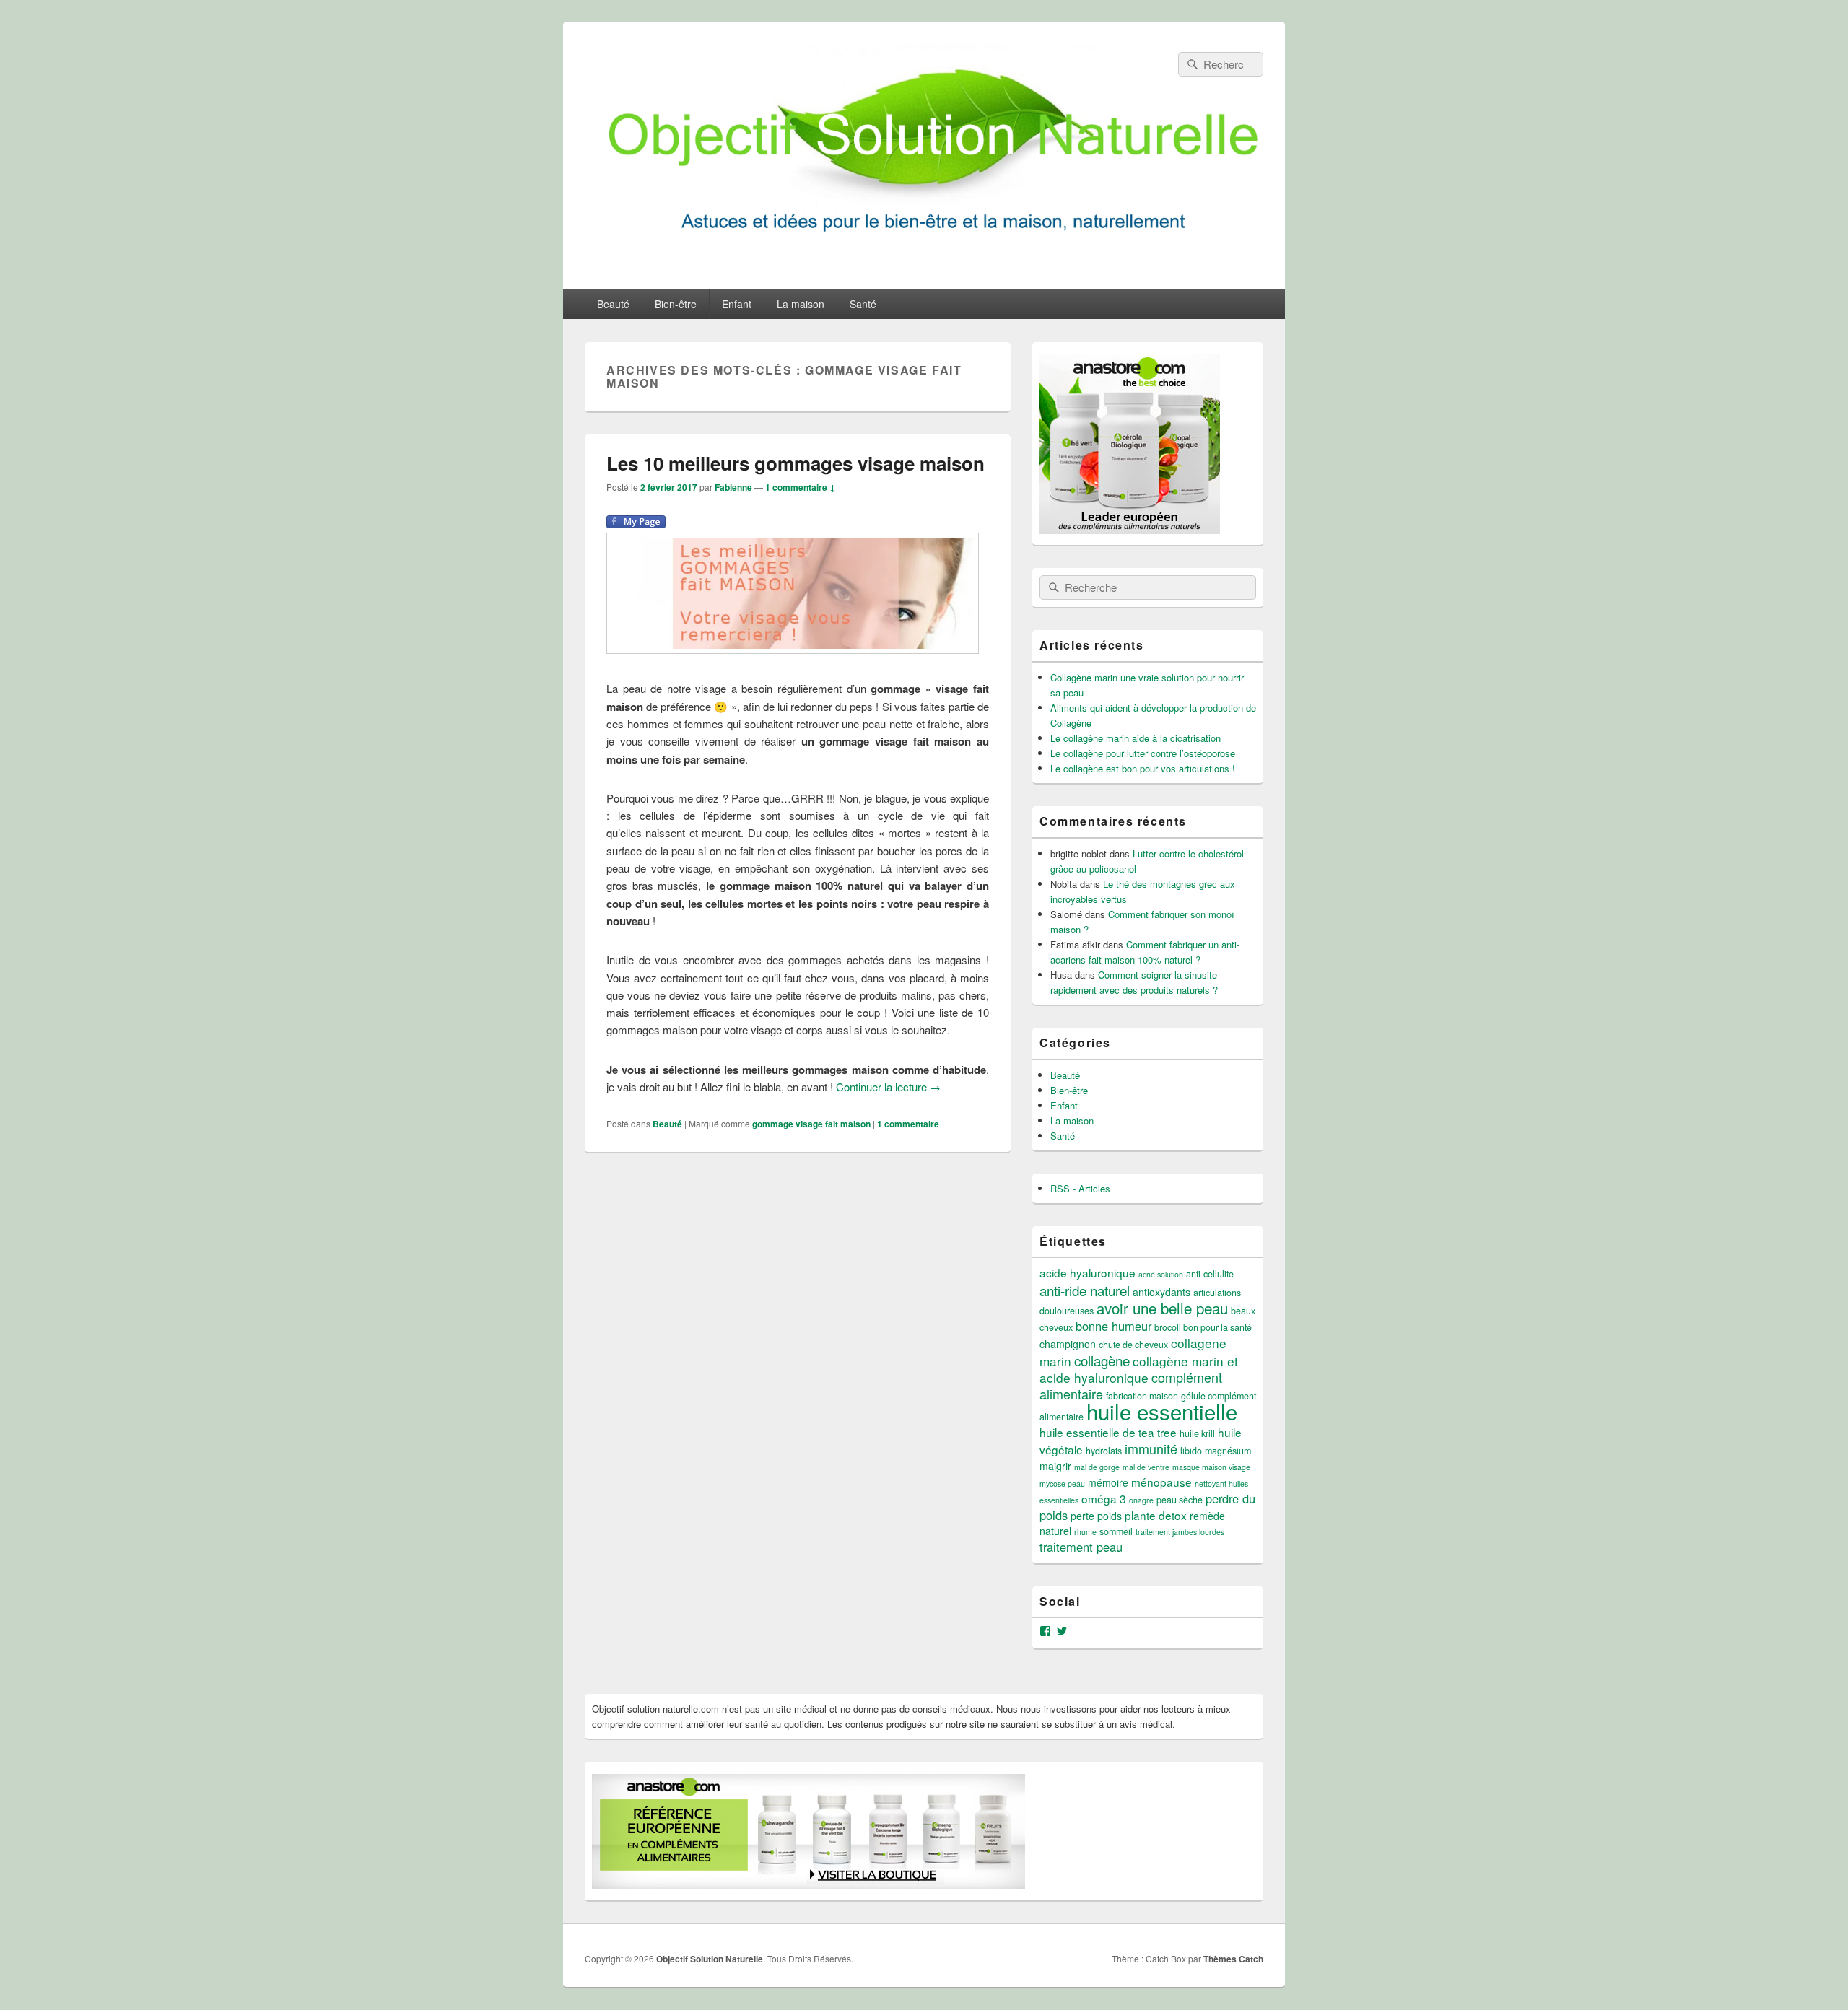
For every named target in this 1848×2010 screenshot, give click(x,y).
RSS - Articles (1080, 1188)
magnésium (1228, 1451)
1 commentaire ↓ (801, 487)
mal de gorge (1097, 1467)
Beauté (613, 304)
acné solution (1161, 1274)
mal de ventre (1146, 1467)
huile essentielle (1162, 1411)
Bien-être (676, 304)
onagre (1141, 1500)
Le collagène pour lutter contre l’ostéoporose (1143, 753)
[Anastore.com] (1130, 530)
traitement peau (1081, 1547)
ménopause (1161, 1482)
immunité (1151, 1448)
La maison (801, 304)
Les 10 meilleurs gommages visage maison (796, 463)
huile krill (1197, 1433)
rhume (1085, 1532)
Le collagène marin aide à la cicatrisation (1136, 738)
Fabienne (733, 487)
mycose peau (1062, 1484)
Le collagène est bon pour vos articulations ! (1143, 768)
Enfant (737, 304)
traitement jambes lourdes (1180, 1532)
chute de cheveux (1133, 1345)
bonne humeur (1113, 1326)
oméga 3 (1104, 1498)
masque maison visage (1211, 1467)
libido (1191, 1451)
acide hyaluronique (1088, 1272)
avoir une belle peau (1162, 1308)
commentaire (908, 1124)
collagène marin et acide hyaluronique (1139, 1369)
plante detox (1156, 1515)
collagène (1102, 1360)
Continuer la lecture (888, 1087)
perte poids (1096, 1516)
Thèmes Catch (1233, 1959)
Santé (863, 304)
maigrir (1055, 1466)
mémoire (1108, 1482)
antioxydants (1161, 1292)
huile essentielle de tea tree (1108, 1432)
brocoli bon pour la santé (1203, 1327)
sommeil (1116, 1531)
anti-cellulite (1210, 1274)
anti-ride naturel (1085, 1290)
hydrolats (1104, 1451)
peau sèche (1180, 1500)
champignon (1068, 1344)
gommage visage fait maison (811, 1124)
